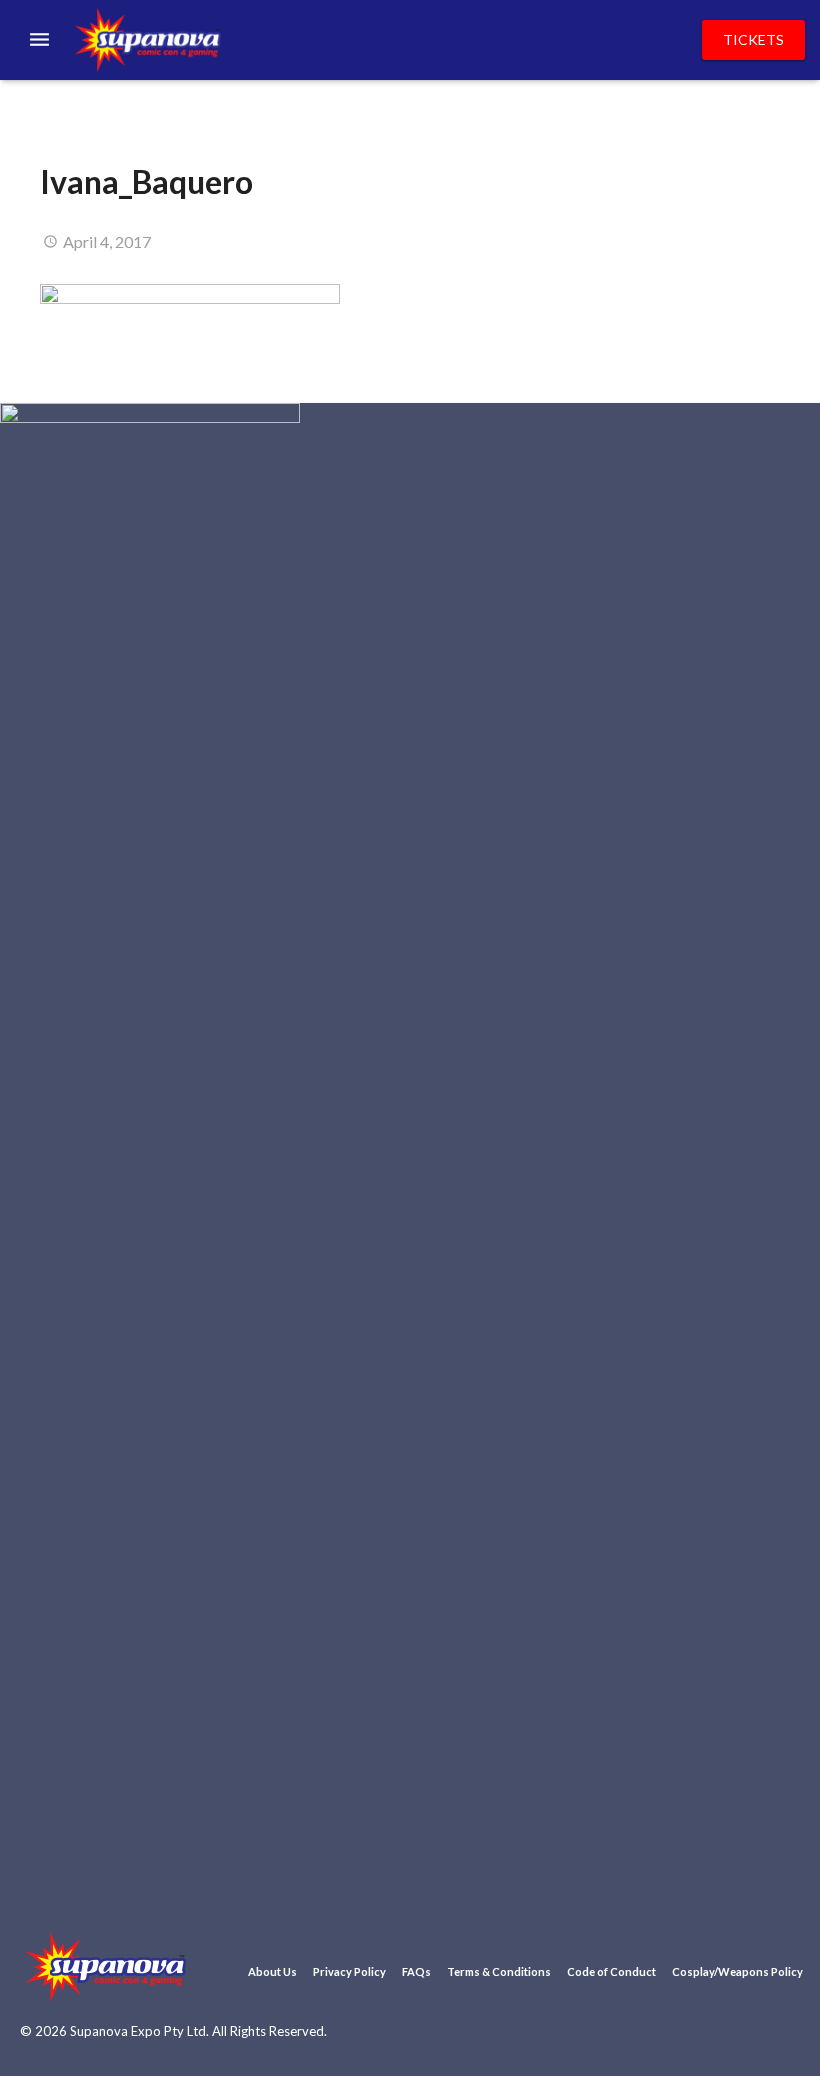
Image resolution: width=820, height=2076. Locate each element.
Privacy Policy (349, 1971)
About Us (272, 1971)
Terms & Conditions (499, 1971)
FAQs (416, 1971)
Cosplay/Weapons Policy (737, 1971)
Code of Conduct (611, 1971)
